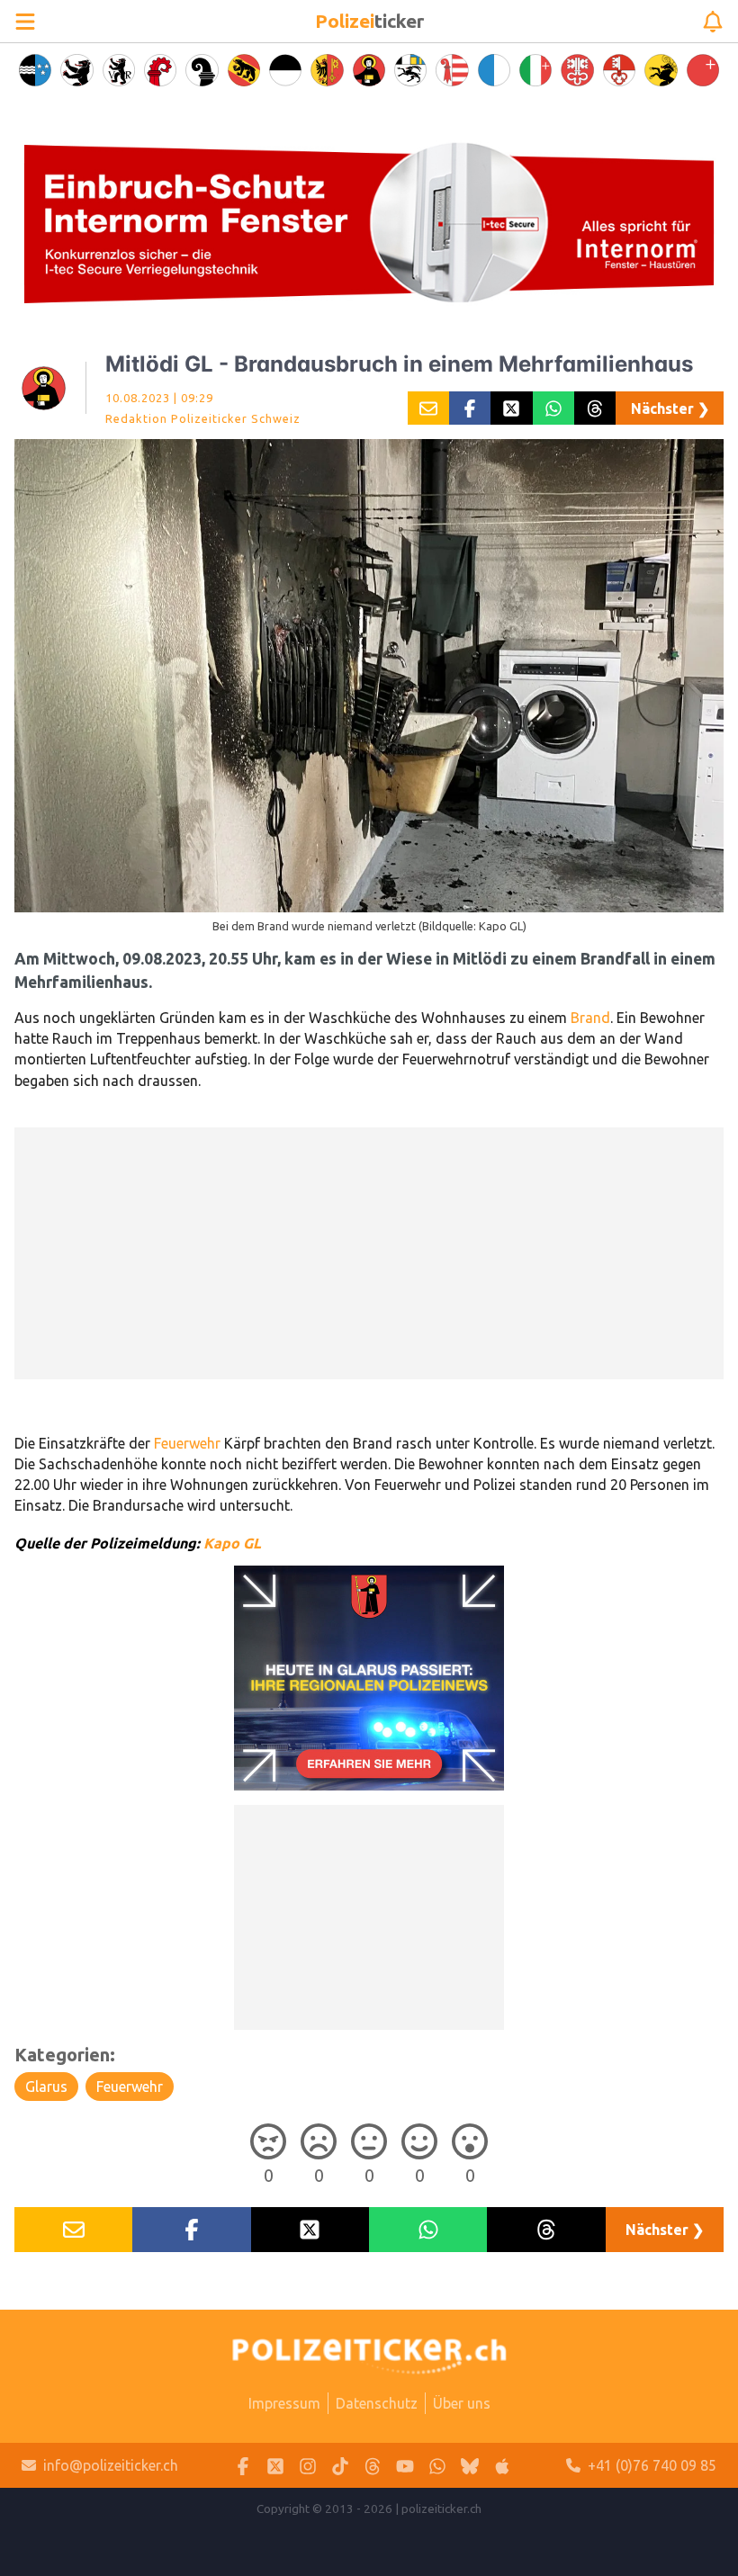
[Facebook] (243, 2466)
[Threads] (373, 2466)
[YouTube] (405, 2466)
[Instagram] (308, 2466)
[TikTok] (340, 2466)
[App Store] (502, 2466)
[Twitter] (275, 2466)
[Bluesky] (470, 2466)
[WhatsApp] (437, 2466)
